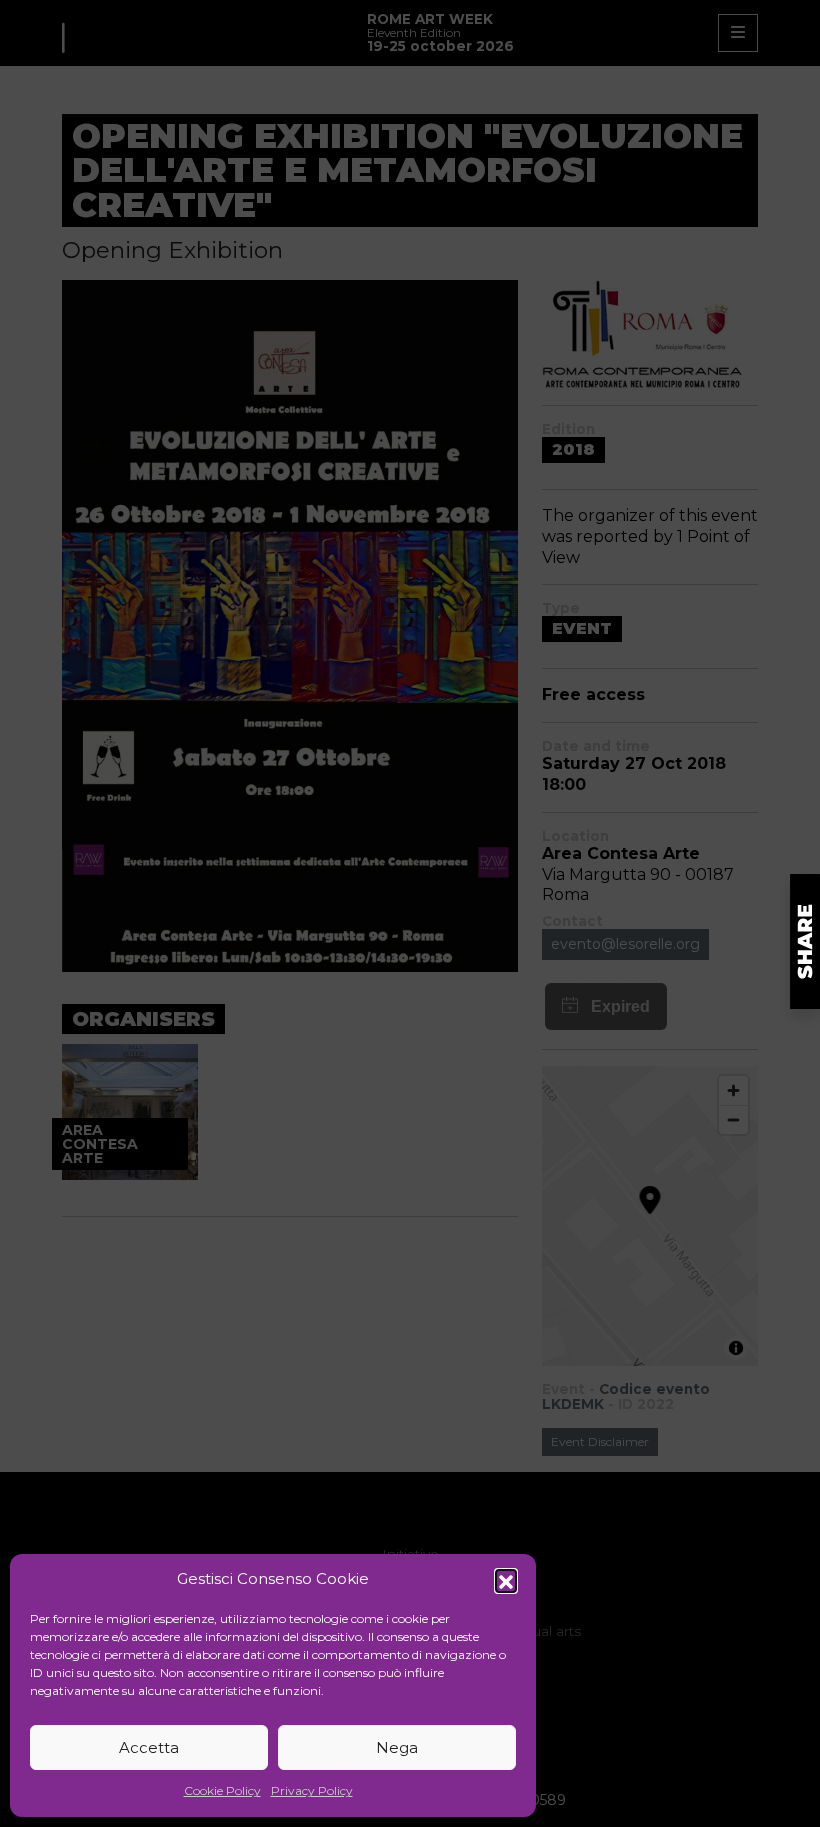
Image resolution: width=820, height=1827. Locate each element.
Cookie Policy (222, 1790)
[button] (506, 1580)
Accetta (149, 1747)
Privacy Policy (312, 1790)
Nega (397, 1747)
